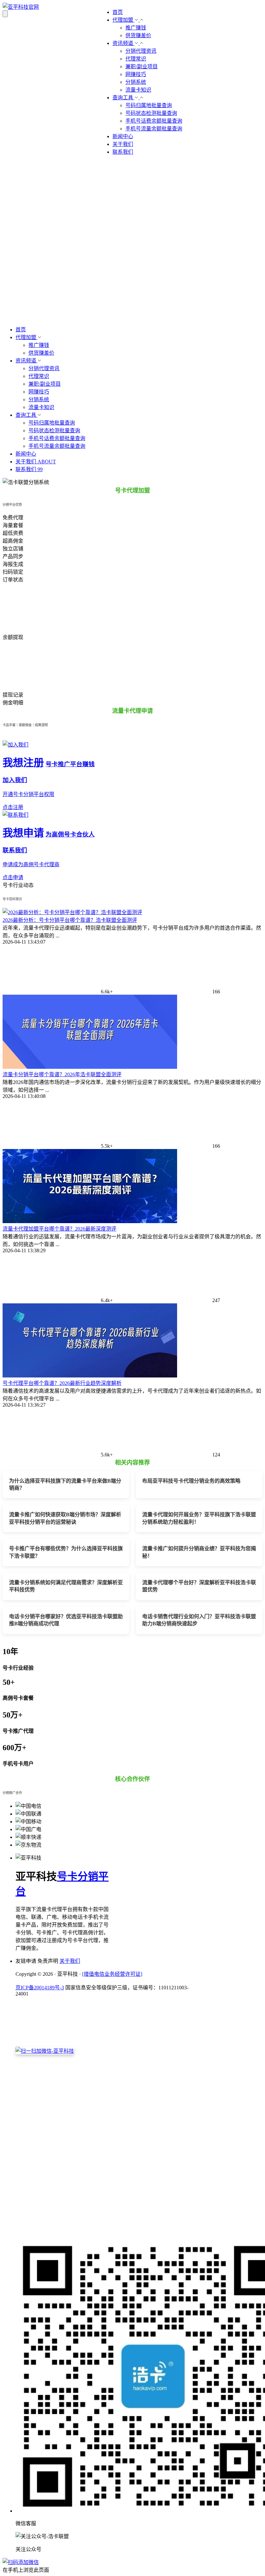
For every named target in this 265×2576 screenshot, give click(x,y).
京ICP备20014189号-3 (40, 1988)
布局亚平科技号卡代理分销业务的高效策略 (191, 1481)
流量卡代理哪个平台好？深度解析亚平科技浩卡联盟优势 (199, 1586)
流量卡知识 (138, 90)
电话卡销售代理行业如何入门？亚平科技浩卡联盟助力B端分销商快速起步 (199, 1620)
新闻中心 (123, 136)
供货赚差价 (138, 35)
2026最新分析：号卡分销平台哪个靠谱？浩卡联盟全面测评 (70, 920)
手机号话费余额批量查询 (154, 121)
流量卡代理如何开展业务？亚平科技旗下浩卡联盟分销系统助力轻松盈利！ (199, 1518)
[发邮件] (104, 2231)
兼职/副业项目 (142, 66)
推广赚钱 (136, 28)
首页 (118, 12)
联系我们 (123, 152)
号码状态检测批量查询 (151, 113)
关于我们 (123, 144)
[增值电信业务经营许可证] (112, 1974)
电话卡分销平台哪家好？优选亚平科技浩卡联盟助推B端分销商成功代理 (66, 1620)
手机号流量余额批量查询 (154, 129)
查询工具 (123, 98)
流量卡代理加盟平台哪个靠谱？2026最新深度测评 (59, 1229)
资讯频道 (123, 43)
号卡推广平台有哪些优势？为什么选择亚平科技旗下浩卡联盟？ (66, 1552)
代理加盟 (123, 20)
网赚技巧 (136, 74)
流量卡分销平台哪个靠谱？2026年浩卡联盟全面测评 (62, 1074)
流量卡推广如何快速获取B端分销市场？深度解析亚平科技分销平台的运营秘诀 (65, 1518)
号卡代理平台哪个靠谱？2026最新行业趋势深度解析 (62, 1383)
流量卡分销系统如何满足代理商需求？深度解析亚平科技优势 (66, 1586)
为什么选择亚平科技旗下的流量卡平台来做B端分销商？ (65, 1484)
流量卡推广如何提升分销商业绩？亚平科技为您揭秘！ (199, 1552)
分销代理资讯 (141, 51)
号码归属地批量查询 (149, 105)
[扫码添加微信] (132, 2562)
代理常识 (136, 59)
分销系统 (136, 82)
